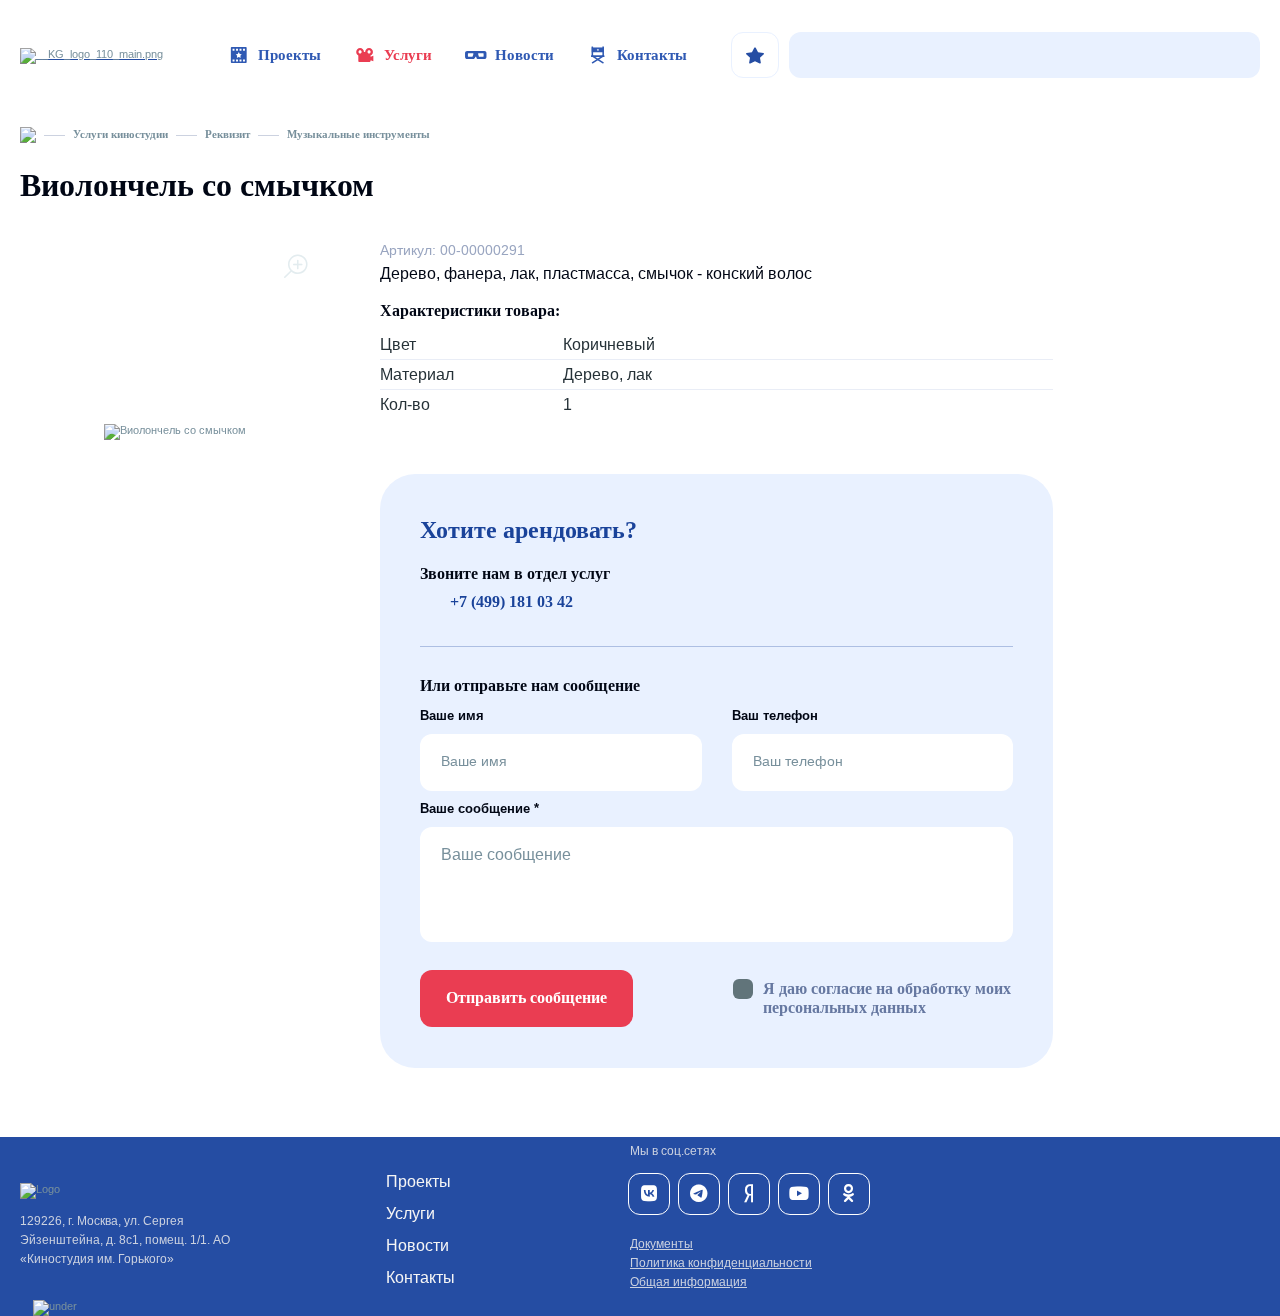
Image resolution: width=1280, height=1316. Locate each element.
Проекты (289, 55)
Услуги (408, 55)
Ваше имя (452, 715)
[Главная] (28, 134)
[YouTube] (799, 1194)
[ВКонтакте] (649, 1194)
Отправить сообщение (526, 997)
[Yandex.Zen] (749, 1194)
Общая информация (688, 1282)
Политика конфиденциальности (721, 1263)
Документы (661, 1244)
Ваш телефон (775, 715)
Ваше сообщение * (479, 808)
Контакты (652, 55)
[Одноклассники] (849, 1194)
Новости (524, 55)
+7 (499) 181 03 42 (511, 601)
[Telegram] (699, 1194)
